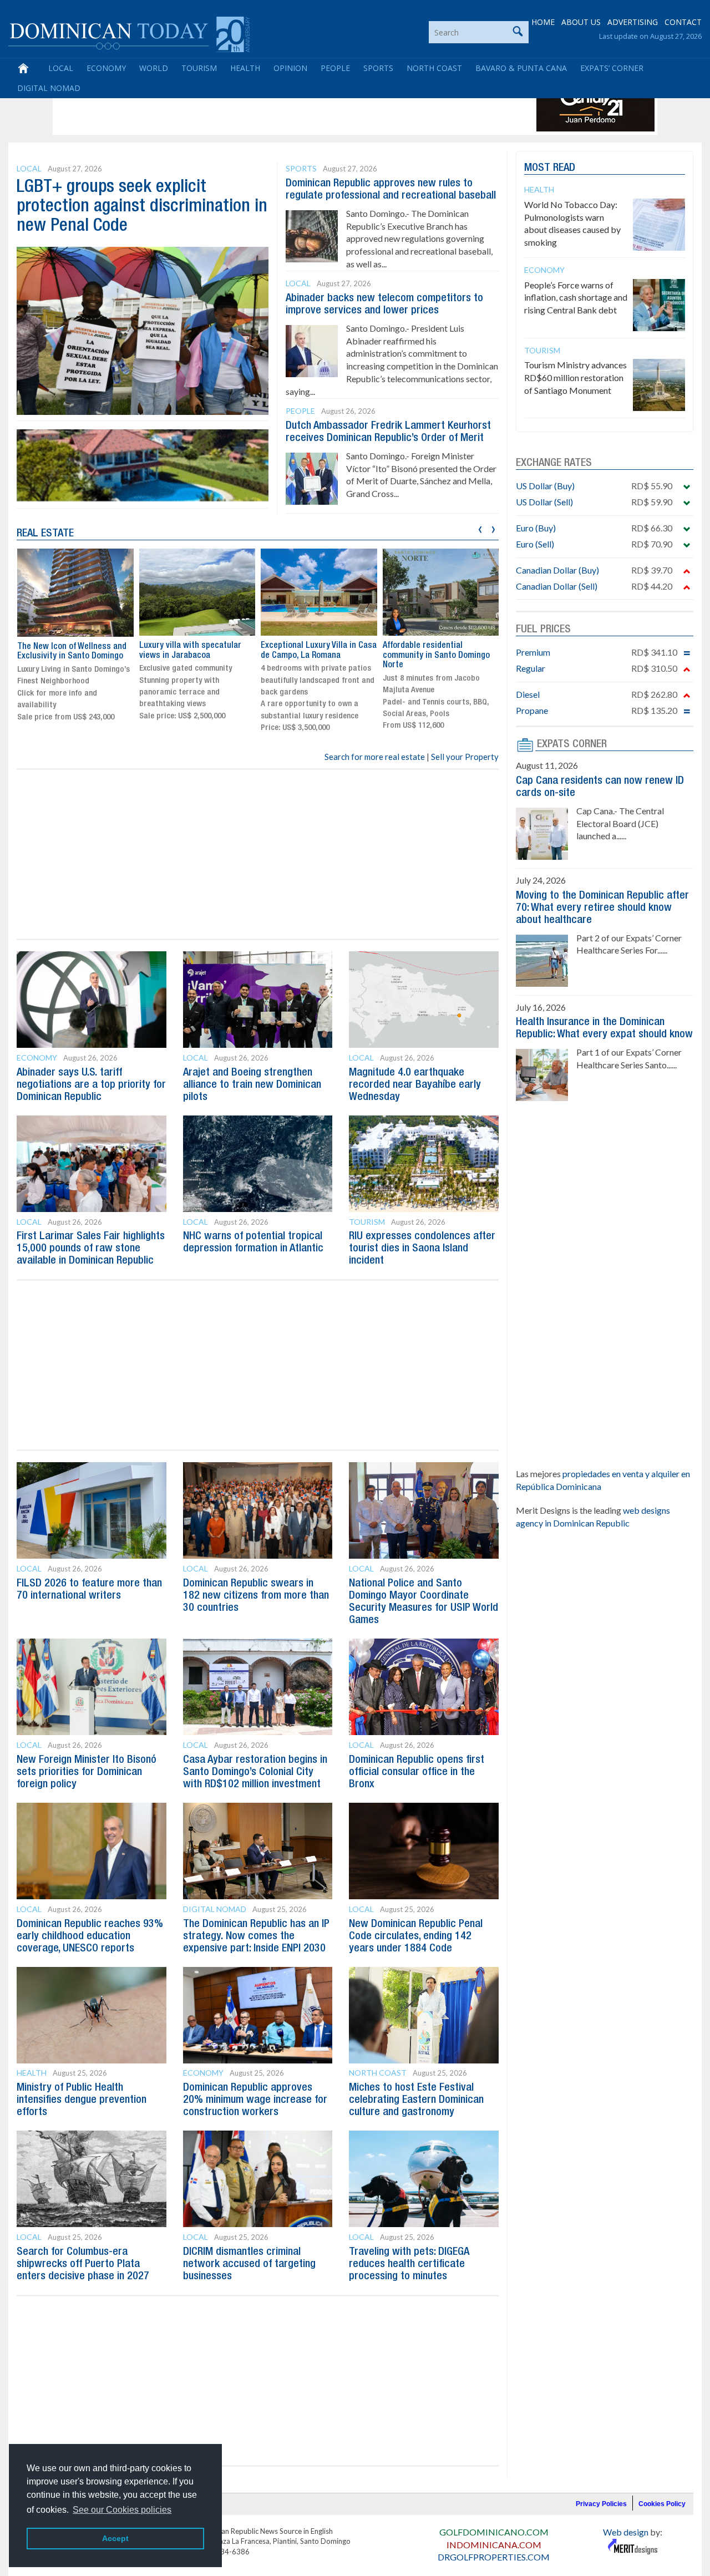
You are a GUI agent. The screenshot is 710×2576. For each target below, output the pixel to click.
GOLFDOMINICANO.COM (494, 2532)
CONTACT (683, 22)
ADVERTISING (633, 22)
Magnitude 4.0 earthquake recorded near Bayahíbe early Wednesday (415, 1085)
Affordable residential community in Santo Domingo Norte (436, 655)
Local (61, 68)
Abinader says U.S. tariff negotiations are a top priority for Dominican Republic (91, 1085)
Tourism (199, 68)
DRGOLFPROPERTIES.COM (494, 2557)
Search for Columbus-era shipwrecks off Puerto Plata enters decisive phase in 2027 (83, 2264)
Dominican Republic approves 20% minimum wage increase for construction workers (255, 2100)
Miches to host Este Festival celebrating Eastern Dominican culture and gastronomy (416, 2100)
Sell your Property (465, 757)
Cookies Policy (662, 2504)
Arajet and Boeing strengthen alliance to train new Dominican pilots (252, 1085)
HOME (543, 22)
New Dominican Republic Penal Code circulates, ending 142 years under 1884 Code (416, 1936)
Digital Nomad (49, 88)
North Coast (434, 68)
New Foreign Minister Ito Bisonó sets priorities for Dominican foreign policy (87, 1772)
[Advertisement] (257, 107)
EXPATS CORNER (572, 744)
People (335, 68)
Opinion (290, 68)
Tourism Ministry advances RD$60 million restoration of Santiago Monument (575, 377)
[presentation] (480, 528)
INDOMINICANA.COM (494, 2545)
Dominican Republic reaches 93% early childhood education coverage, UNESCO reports (90, 1936)
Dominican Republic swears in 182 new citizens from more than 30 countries (256, 1596)
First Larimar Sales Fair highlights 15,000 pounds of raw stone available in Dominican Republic (91, 1249)
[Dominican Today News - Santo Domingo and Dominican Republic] (129, 33)
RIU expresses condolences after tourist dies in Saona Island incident (422, 1249)
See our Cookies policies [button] (122, 2510)
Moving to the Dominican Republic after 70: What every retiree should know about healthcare (602, 908)
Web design (626, 2532)
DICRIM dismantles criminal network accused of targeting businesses (249, 2264)
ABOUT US (581, 22)
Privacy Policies (601, 2504)
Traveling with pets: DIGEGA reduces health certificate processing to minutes (409, 2264)
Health (245, 68)
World (154, 68)
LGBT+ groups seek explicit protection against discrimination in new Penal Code (142, 207)
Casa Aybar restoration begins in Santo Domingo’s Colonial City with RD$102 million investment (255, 1772)
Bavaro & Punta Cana (521, 68)
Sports (378, 68)
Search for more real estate (375, 757)
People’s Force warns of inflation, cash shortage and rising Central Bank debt (576, 298)
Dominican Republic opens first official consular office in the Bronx (417, 1772)
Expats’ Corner (612, 68)
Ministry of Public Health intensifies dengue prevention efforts (82, 2100)
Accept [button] (115, 2538)
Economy (106, 68)
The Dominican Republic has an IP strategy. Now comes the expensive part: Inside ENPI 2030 (256, 1936)
